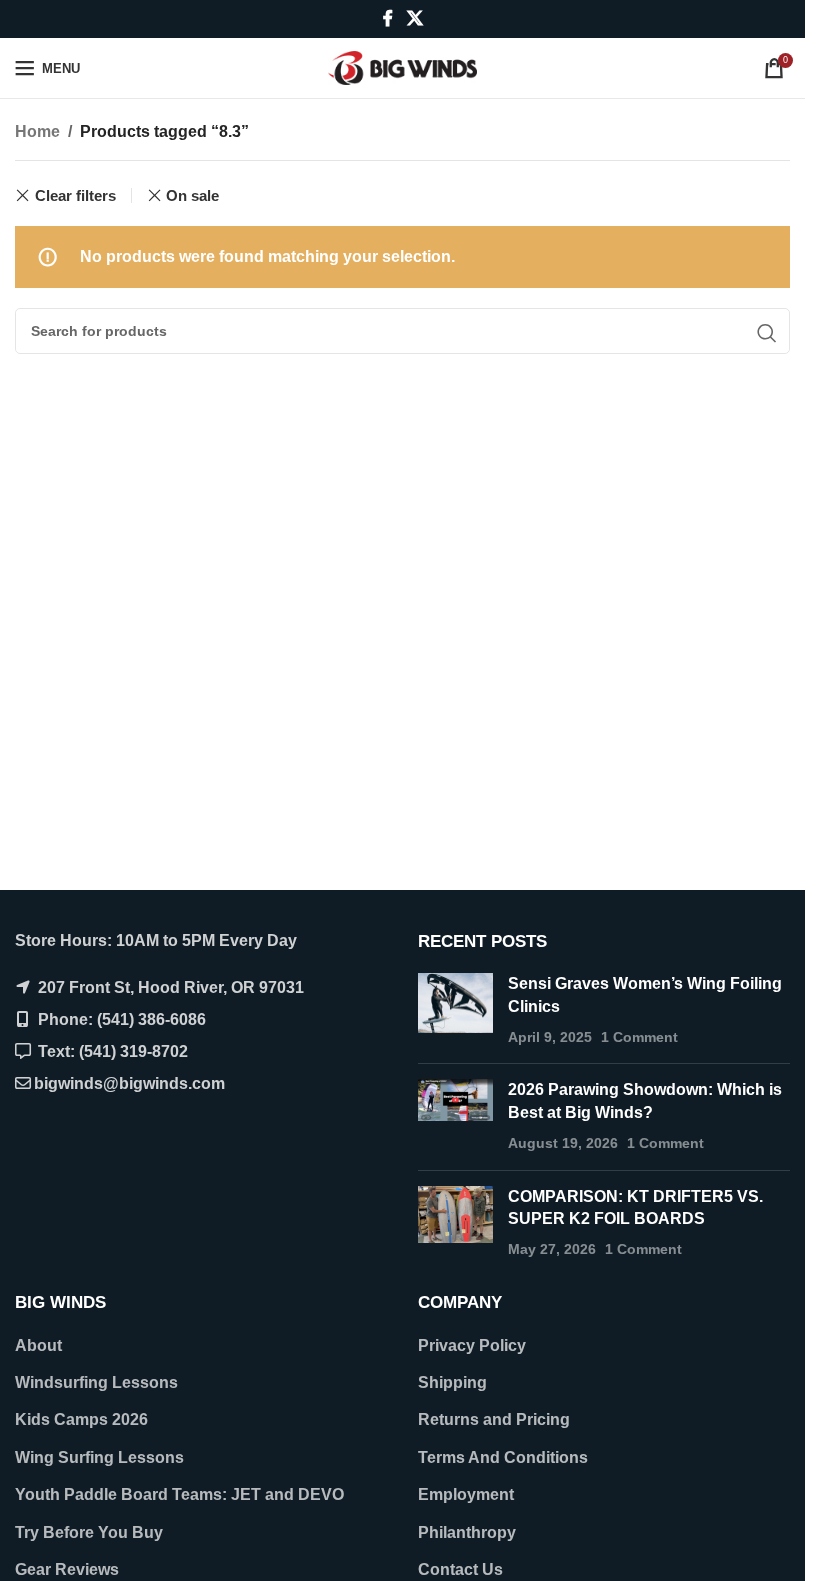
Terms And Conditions (503, 1457)
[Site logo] (403, 66)
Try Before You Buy (89, 1532)
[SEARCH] (767, 333)
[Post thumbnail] (455, 1010)
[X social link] (414, 18)
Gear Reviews (67, 1569)
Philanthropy (467, 1532)
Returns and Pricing (494, 1419)
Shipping (452, 1382)
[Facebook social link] (388, 18)
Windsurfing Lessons (96, 1382)
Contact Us (460, 1569)
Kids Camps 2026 (81, 1419)
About (38, 1345)
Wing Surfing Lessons (99, 1457)
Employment (466, 1494)
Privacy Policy (472, 1345)
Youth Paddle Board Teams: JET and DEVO (179, 1494)
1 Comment (639, 1037)
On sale (192, 195)
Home (37, 131)
